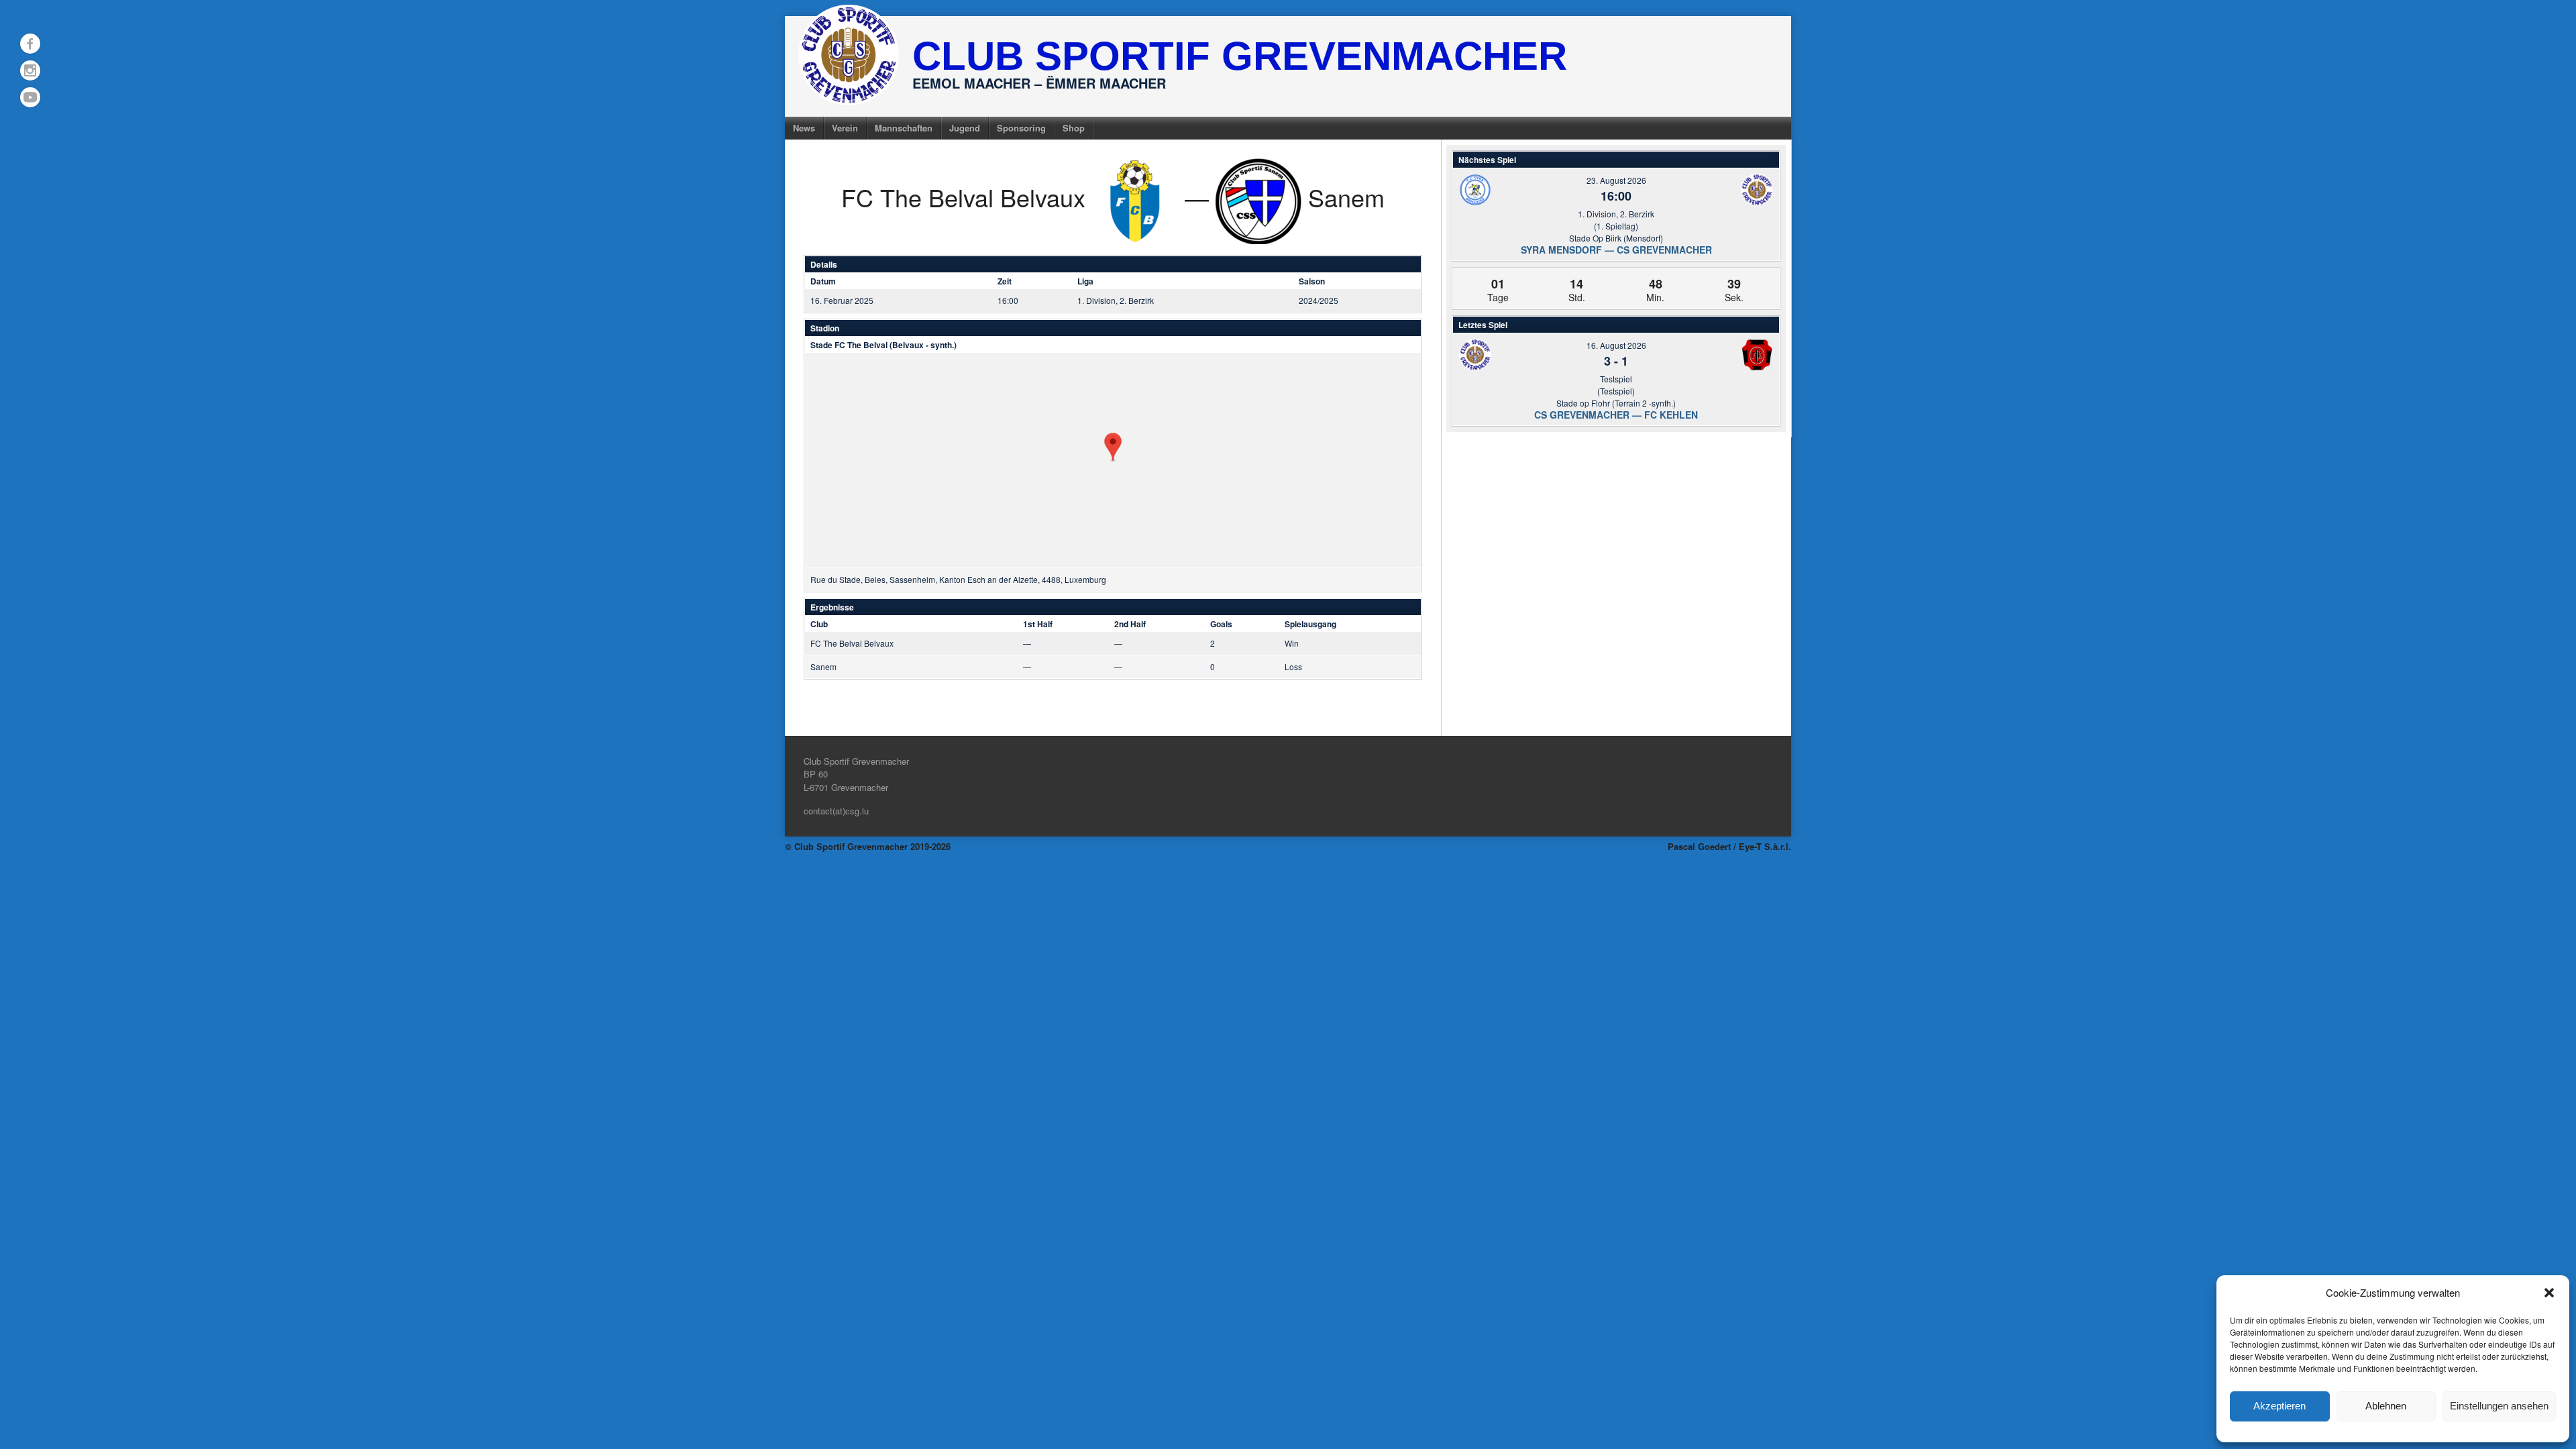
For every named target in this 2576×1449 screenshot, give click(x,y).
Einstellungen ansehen (2499, 1406)
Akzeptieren (2279, 1406)
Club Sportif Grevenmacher (1240, 56)
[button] (2549, 1293)
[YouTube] (30, 97)
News (804, 128)
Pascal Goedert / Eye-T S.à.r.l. (1729, 846)
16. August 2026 (1616, 345)
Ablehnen (2386, 1406)
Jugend (965, 128)
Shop (1074, 128)
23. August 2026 (1616, 180)
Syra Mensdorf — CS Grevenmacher (1616, 250)
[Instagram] (30, 70)
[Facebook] (30, 44)
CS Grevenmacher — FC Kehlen (1616, 415)
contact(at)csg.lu (836, 811)
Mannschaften (904, 128)
